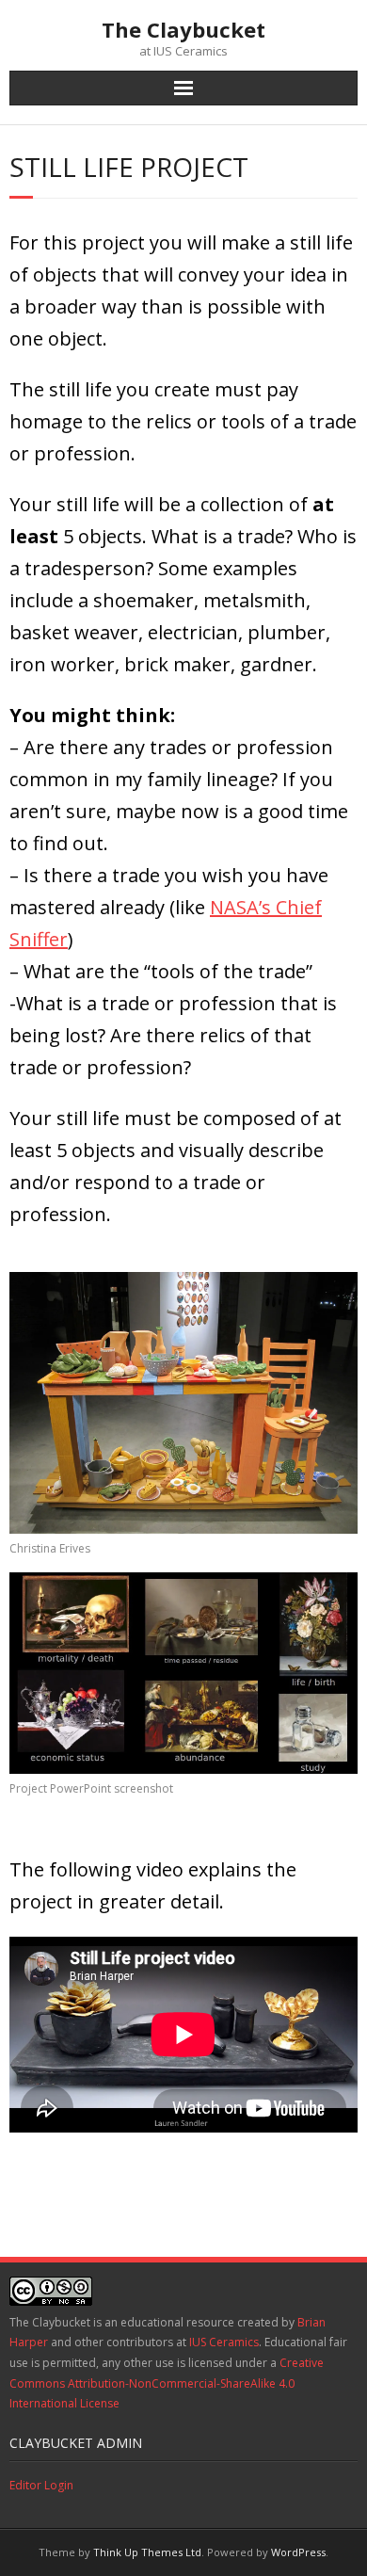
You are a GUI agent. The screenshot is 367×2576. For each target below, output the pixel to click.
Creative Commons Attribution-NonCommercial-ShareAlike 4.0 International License (167, 2383)
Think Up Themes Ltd (147, 2552)
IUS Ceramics (224, 2342)
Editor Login (41, 2485)
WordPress (298, 2552)
